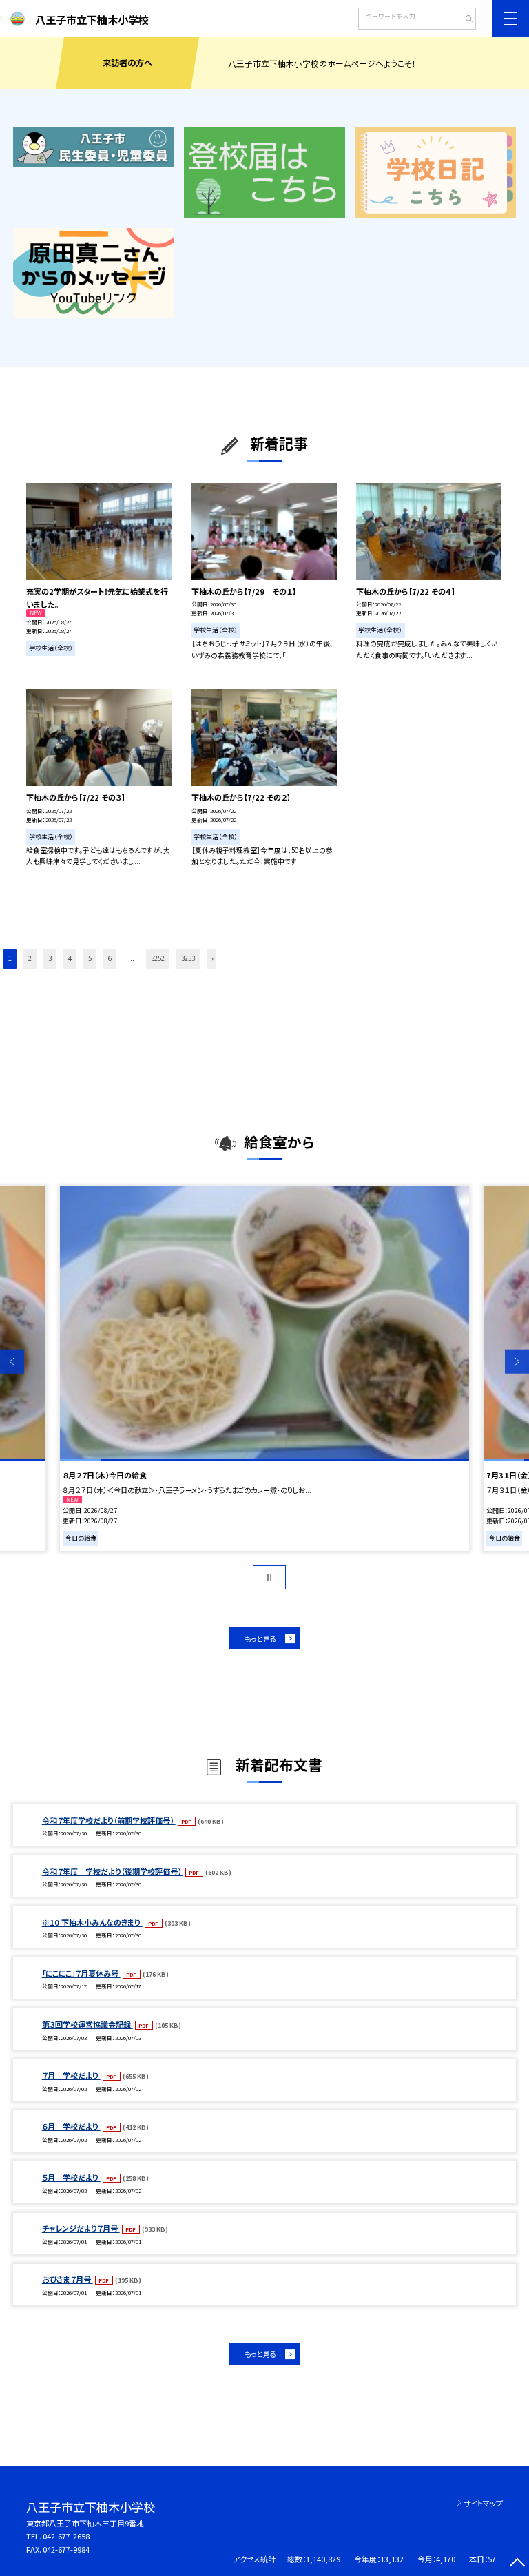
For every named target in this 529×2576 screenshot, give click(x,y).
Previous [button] (12, 1362)
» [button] (213, 958)
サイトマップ (483, 2503)
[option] (264, 1369)
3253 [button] (188, 958)
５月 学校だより (71, 2177)
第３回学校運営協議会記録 (87, 2024)
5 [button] (90, 958)
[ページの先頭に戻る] (517, 2564)
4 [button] (70, 958)
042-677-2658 (66, 2536)
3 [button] (50, 958)
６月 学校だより (71, 2126)
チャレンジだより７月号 (81, 2228)
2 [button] (30, 958)
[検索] (464, 20)
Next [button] (517, 1362)
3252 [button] (158, 958)
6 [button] (110, 958)
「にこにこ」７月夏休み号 (81, 1973)
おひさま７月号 (68, 2279)
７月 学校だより (71, 2075)
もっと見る (260, 1639)
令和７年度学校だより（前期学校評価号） (109, 1820)
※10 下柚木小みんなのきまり (92, 1922)
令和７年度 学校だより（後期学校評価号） (113, 1871)
